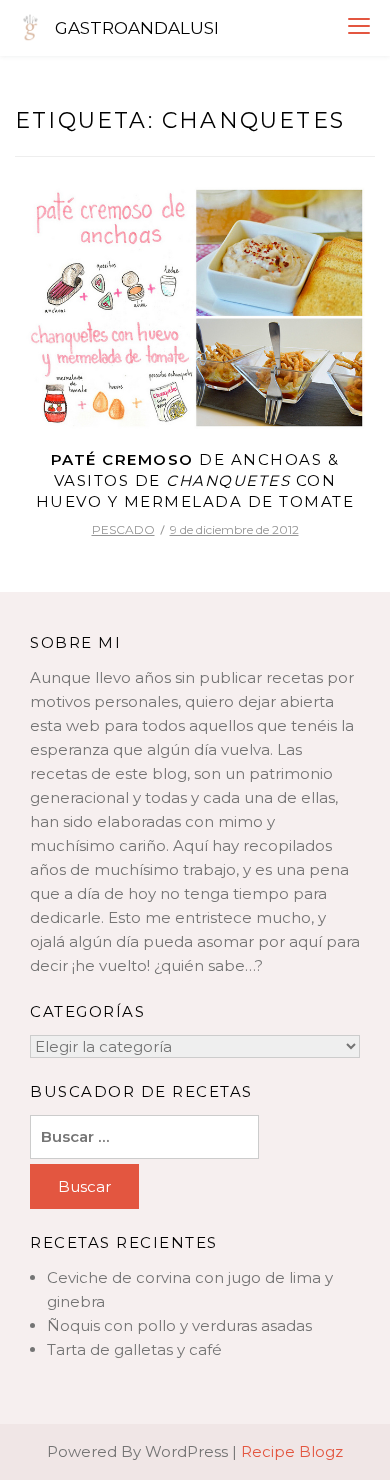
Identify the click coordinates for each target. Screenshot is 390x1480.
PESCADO (123, 529)
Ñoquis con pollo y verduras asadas (179, 1325)
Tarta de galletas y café (134, 1349)
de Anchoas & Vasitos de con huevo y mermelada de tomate (195, 480)
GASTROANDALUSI (137, 28)
